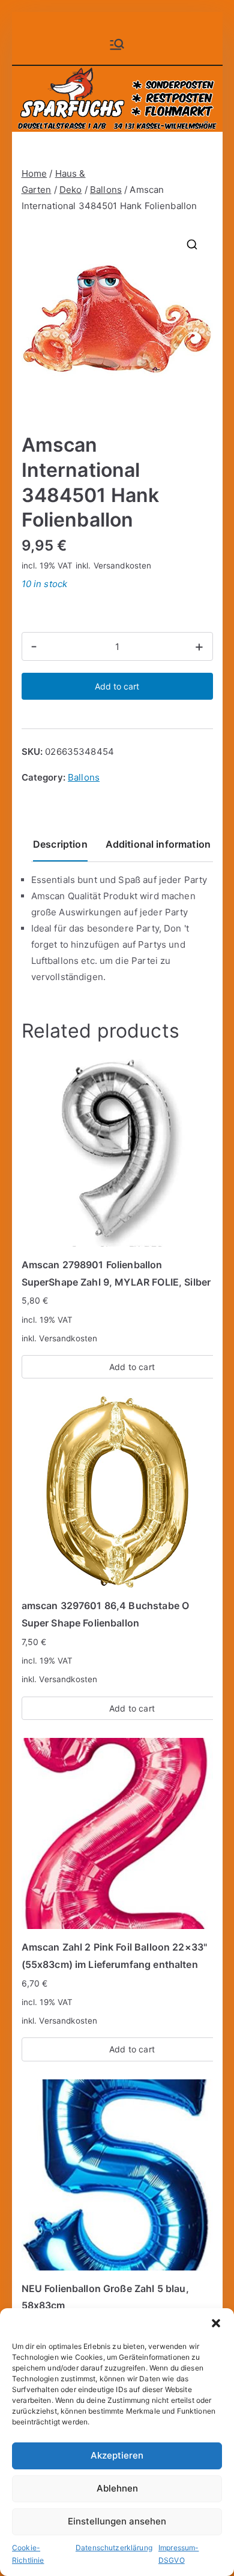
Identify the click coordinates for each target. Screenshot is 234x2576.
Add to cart (117, 686)
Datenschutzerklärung (114, 2548)
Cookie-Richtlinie (28, 2554)
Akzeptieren (117, 2455)
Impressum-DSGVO (179, 2554)
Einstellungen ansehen (117, 2521)
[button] (216, 2323)
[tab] (60, 849)
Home (34, 173)
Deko (71, 190)
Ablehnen (117, 2488)
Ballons (106, 190)
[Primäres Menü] (117, 44)
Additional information (158, 844)
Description (60, 844)
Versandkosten (123, 566)
